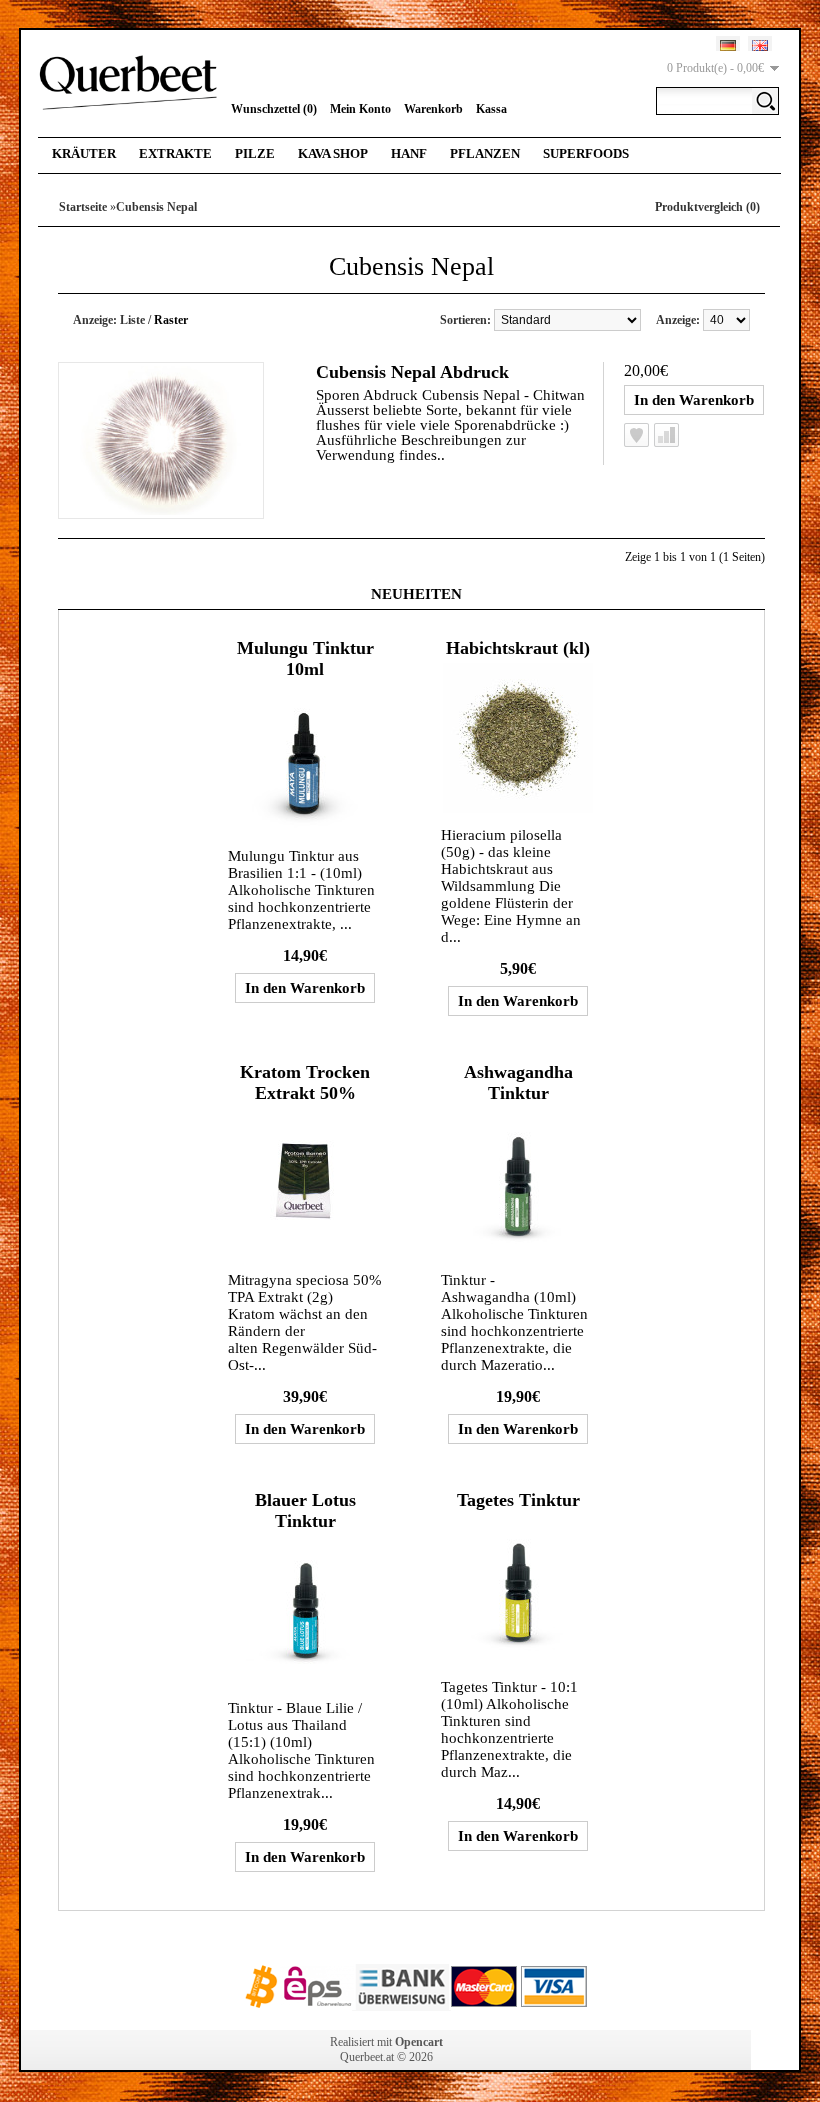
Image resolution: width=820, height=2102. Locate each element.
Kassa (491, 109)
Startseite (83, 207)
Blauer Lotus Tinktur (305, 1510)
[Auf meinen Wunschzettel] (636, 435)
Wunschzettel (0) (274, 109)
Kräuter (84, 153)
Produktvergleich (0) (707, 207)
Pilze (255, 153)
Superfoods (586, 153)
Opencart (419, 2042)
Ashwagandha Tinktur (518, 1082)
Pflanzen (485, 153)
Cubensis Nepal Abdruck (412, 372)
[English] (760, 45)
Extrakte (175, 153)
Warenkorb (433, 109)
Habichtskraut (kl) (518, 648)
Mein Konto (360, 109)
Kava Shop (333, 153)
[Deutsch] (728, 45)
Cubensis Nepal (156, 207)
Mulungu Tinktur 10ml (305, 658)
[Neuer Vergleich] (666, 435)
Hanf (409, 153)
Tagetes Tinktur (518, 1500)
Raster (171, 320)
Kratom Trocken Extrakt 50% (305, 1082)
